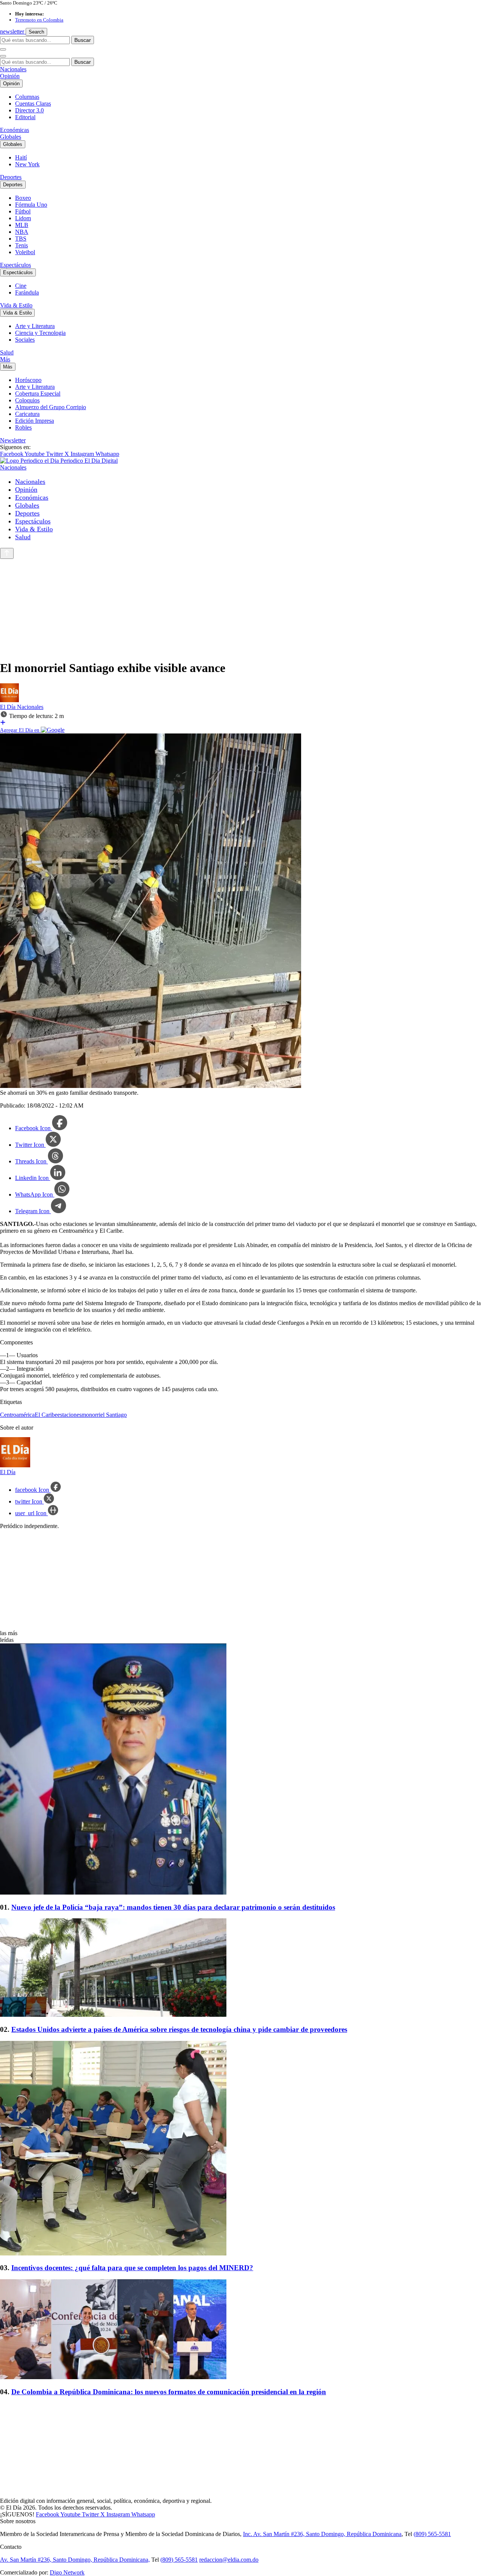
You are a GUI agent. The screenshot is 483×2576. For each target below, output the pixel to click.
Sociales (25, 340)
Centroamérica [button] (17, 1415)
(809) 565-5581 (432, 2534)
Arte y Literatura (35, 326)
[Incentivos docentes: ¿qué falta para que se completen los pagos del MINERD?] (241, 2149)
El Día (8, 707)
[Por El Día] (9, 700)
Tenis (22, 245)
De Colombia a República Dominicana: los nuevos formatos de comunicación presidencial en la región (169, 2392)
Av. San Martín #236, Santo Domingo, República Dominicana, (75, 2560)
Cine (21, 286)
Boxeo (23, 198)
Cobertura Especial (38, 394)
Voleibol (25, 252)
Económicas (15, 130)
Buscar (83, 40)
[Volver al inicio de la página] (7, 553)
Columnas (27, 97)
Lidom (23, 218)
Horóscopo (28, 380)
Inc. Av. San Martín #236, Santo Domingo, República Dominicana (322, 2534)
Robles (23, 427)
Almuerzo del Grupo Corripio (51, 407)
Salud (7, 352)
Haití (21, 157)
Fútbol (23, 211)
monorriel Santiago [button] (104, 1415)
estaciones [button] (69, 1415)
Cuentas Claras (33, 104)
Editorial (25, 117)
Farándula (27, 292)
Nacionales (13, 69)
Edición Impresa (35, 421)
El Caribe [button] (46, 1415)
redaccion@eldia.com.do (229, 2560)
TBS (21, 239)
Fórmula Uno (31, 205)
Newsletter (13, 440)
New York (27, 164)
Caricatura (27, 414)
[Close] (3, 56)
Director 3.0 (29, 110)
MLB (22, 225)
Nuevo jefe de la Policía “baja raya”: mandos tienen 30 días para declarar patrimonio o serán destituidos (173, 1907)
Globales (11, 137)
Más (5, 359)
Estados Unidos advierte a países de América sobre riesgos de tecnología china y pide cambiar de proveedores (179, 2029)
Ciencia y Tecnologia (40, 333)
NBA (22, 232)
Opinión (10, 76)
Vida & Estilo (16, 305)
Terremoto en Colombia (39, 20)
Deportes (11, 177)
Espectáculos (15, 265)
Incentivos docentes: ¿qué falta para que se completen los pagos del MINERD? (132, 2268)
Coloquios (27, 400)
